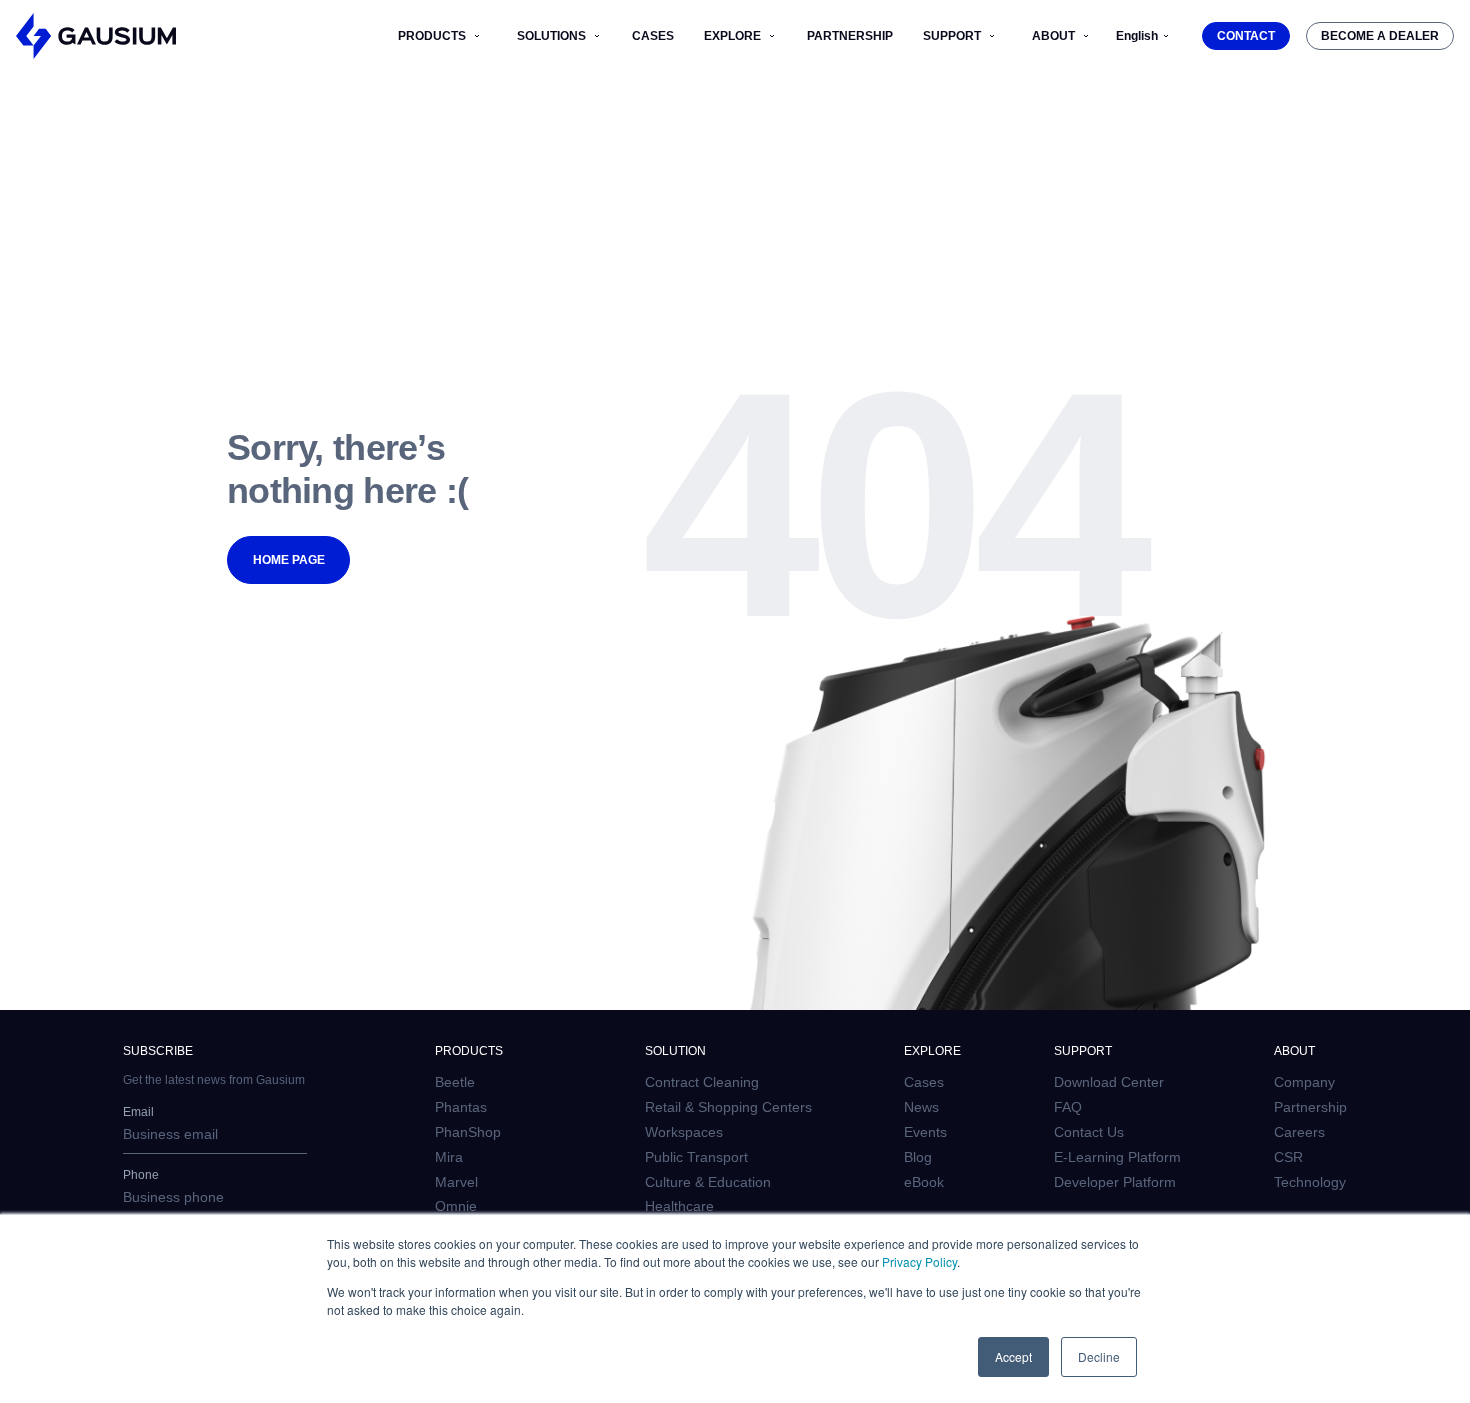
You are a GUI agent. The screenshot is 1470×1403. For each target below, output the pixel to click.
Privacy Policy (919, 1261)
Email (138, 1112)
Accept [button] (1013, 1356)
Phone (141, 1175)
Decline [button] (1099, 1356)
